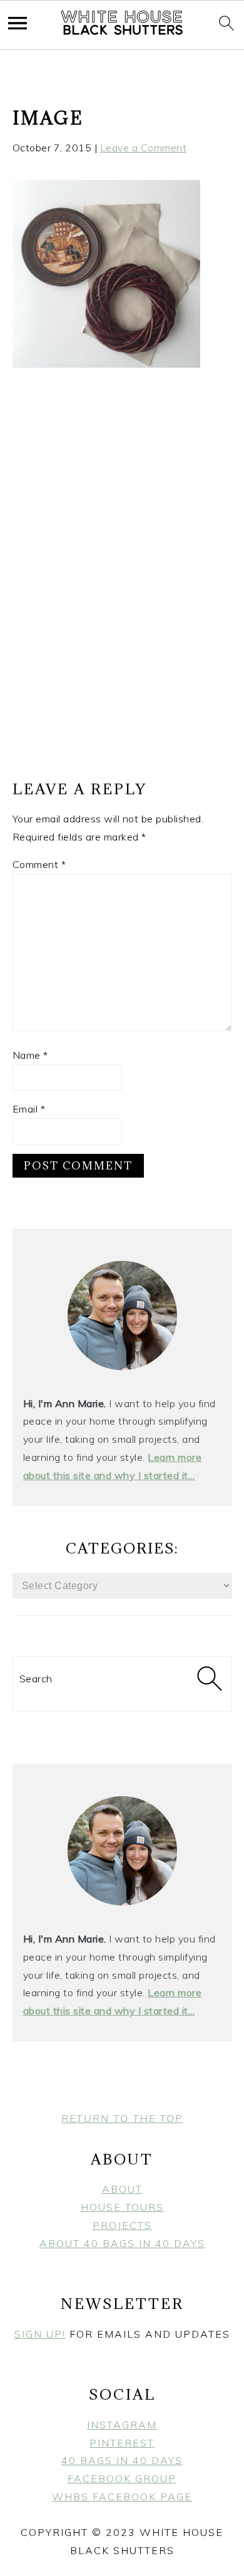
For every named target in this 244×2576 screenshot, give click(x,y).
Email (29, 1109)
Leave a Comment (144, 148)
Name (30, 1055)
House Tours (122, 2207)
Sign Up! (40, 2334)
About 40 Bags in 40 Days (122, 2243)
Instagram (122, 2425)
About (122, 2189)
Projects (122, 2225)
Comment (39, 864)
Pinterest (122, 2443)
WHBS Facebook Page (122, 2497)
